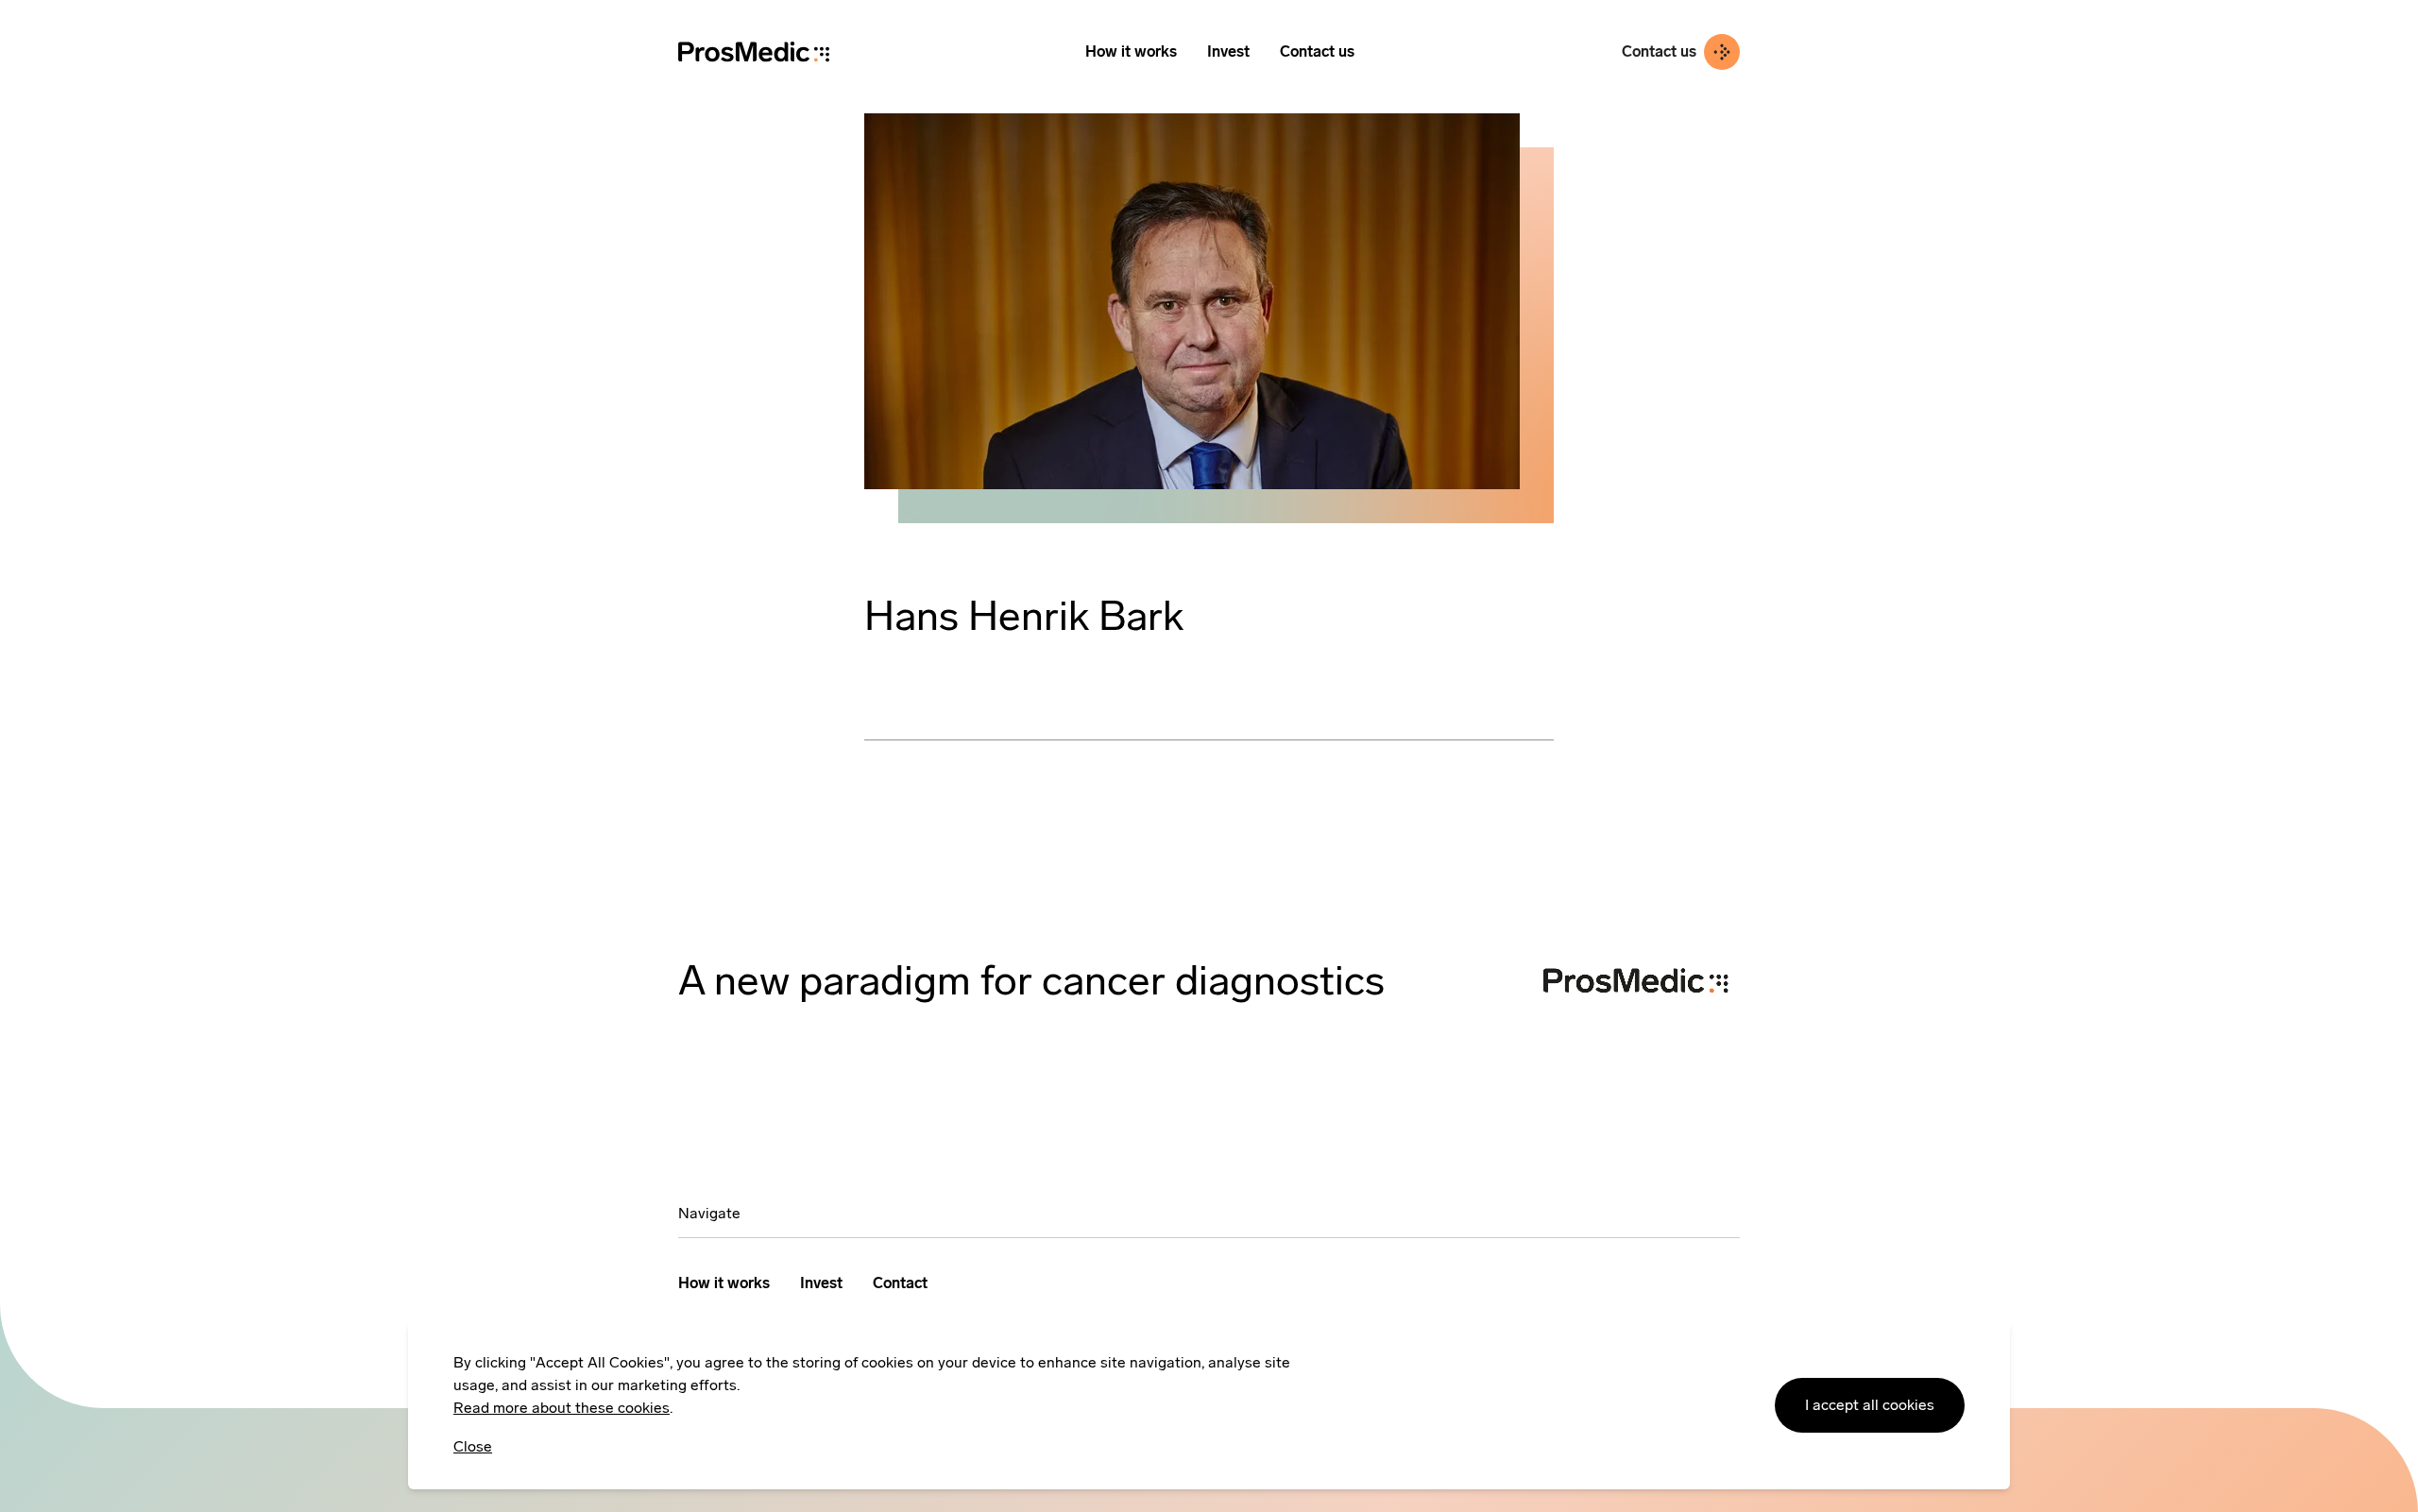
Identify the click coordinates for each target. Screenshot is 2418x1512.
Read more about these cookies (562, 1408)
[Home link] (754, 51)
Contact (900, 1283)
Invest (1228, 51)
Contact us (1317, 51)
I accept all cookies (1870, 1405)
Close (473, 1446)
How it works (1131, 51)
